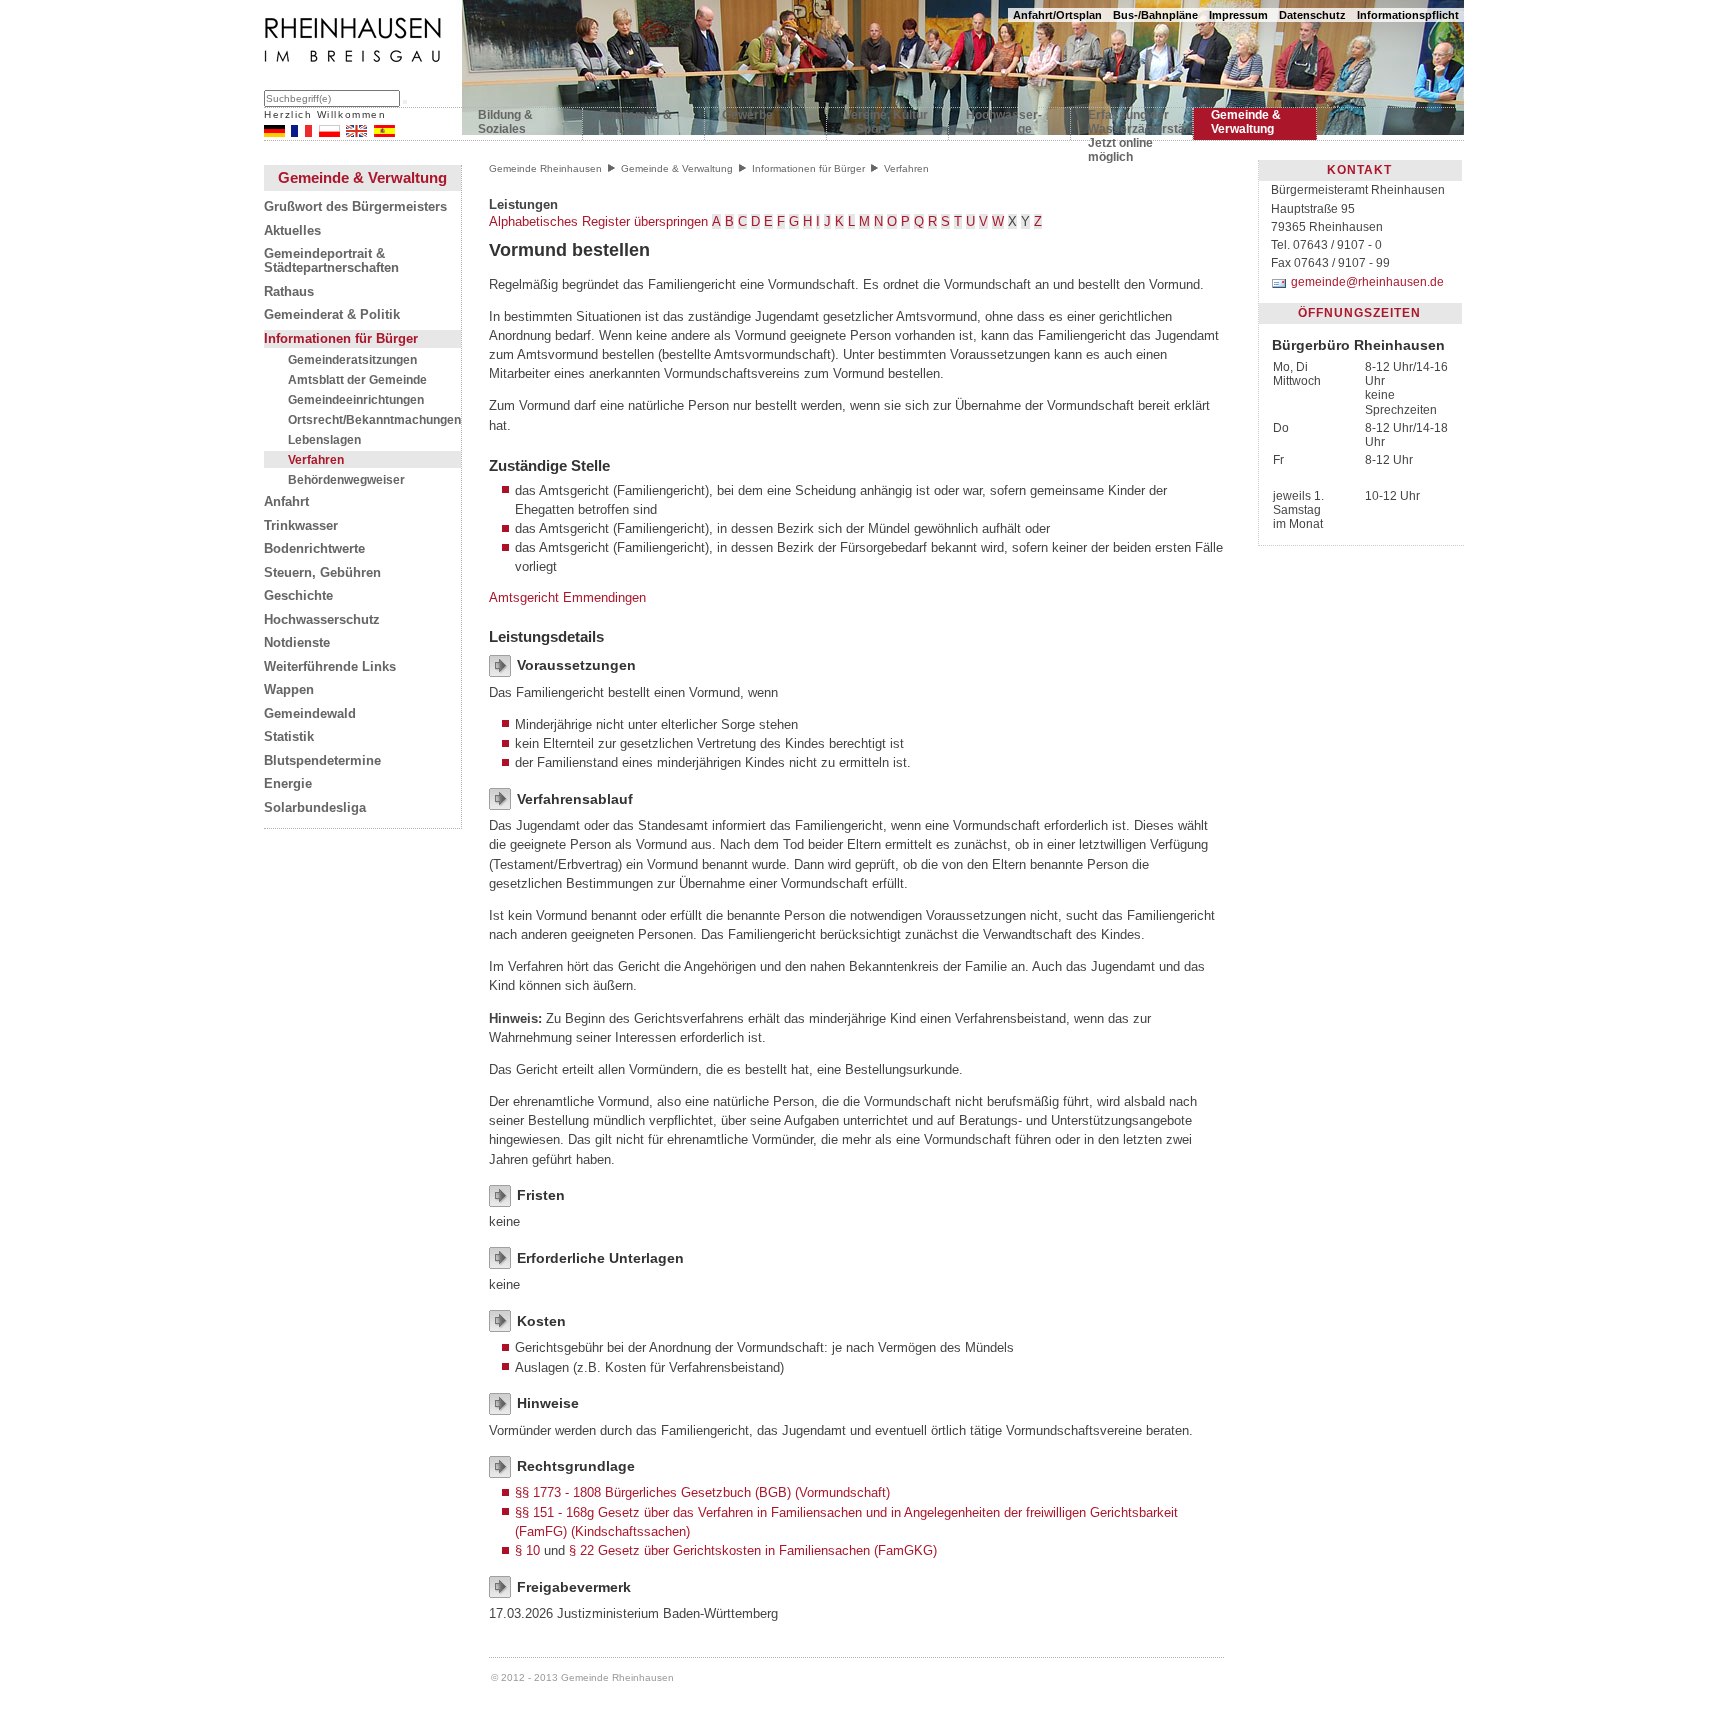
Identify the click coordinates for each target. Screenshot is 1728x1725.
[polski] (329, 132)
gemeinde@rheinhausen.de (1367, 282)
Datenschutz (1312, 15)
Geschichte (298, 596)
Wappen (289, 690)
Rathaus (289, 292)
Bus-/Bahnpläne (1155, 15)
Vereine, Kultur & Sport (886, 122)
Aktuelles (292, 231)
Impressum (1238, 15)
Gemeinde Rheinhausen (545, 168)
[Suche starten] (405, 102)
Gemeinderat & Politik (332, 315)
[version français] (301, 132)
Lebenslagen (324, 439)
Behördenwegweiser (346, 479)
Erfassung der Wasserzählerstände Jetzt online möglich (1131, 126)
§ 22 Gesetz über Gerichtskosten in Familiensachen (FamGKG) (753, 1550)
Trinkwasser (301, 526)
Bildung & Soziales (505, 122)
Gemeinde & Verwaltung (1246, 122)
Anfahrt (286, 502)
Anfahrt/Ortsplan (1057, 15)
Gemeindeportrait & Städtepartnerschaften (331, 261)
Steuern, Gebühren (322, 573)
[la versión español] (384, 132)
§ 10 (527, 1550)
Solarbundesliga (315, 808)
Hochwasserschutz (322, 620)
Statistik (289, 737)
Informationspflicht (1408, 15)
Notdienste (297, 643)
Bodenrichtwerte (314, 549)
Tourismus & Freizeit (636, 122)
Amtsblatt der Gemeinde (357, 379)
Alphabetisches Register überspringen (598, 221)
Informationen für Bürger (341, 339)
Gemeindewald (310, 714)
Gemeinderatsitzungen (352, 359)
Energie (288, 784)
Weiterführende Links (330, 667)
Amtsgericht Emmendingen (567, 597)
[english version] (356, 132)
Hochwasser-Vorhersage (1004, 122)
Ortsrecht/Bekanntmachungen (374, 419)
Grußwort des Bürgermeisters (355, 207)
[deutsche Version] (274, 132)
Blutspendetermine (322, 761)
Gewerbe (747, 115)
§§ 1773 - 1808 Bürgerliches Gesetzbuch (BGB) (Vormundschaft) (702, 1492)
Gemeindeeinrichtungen (356, 399)
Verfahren (316, 459)
